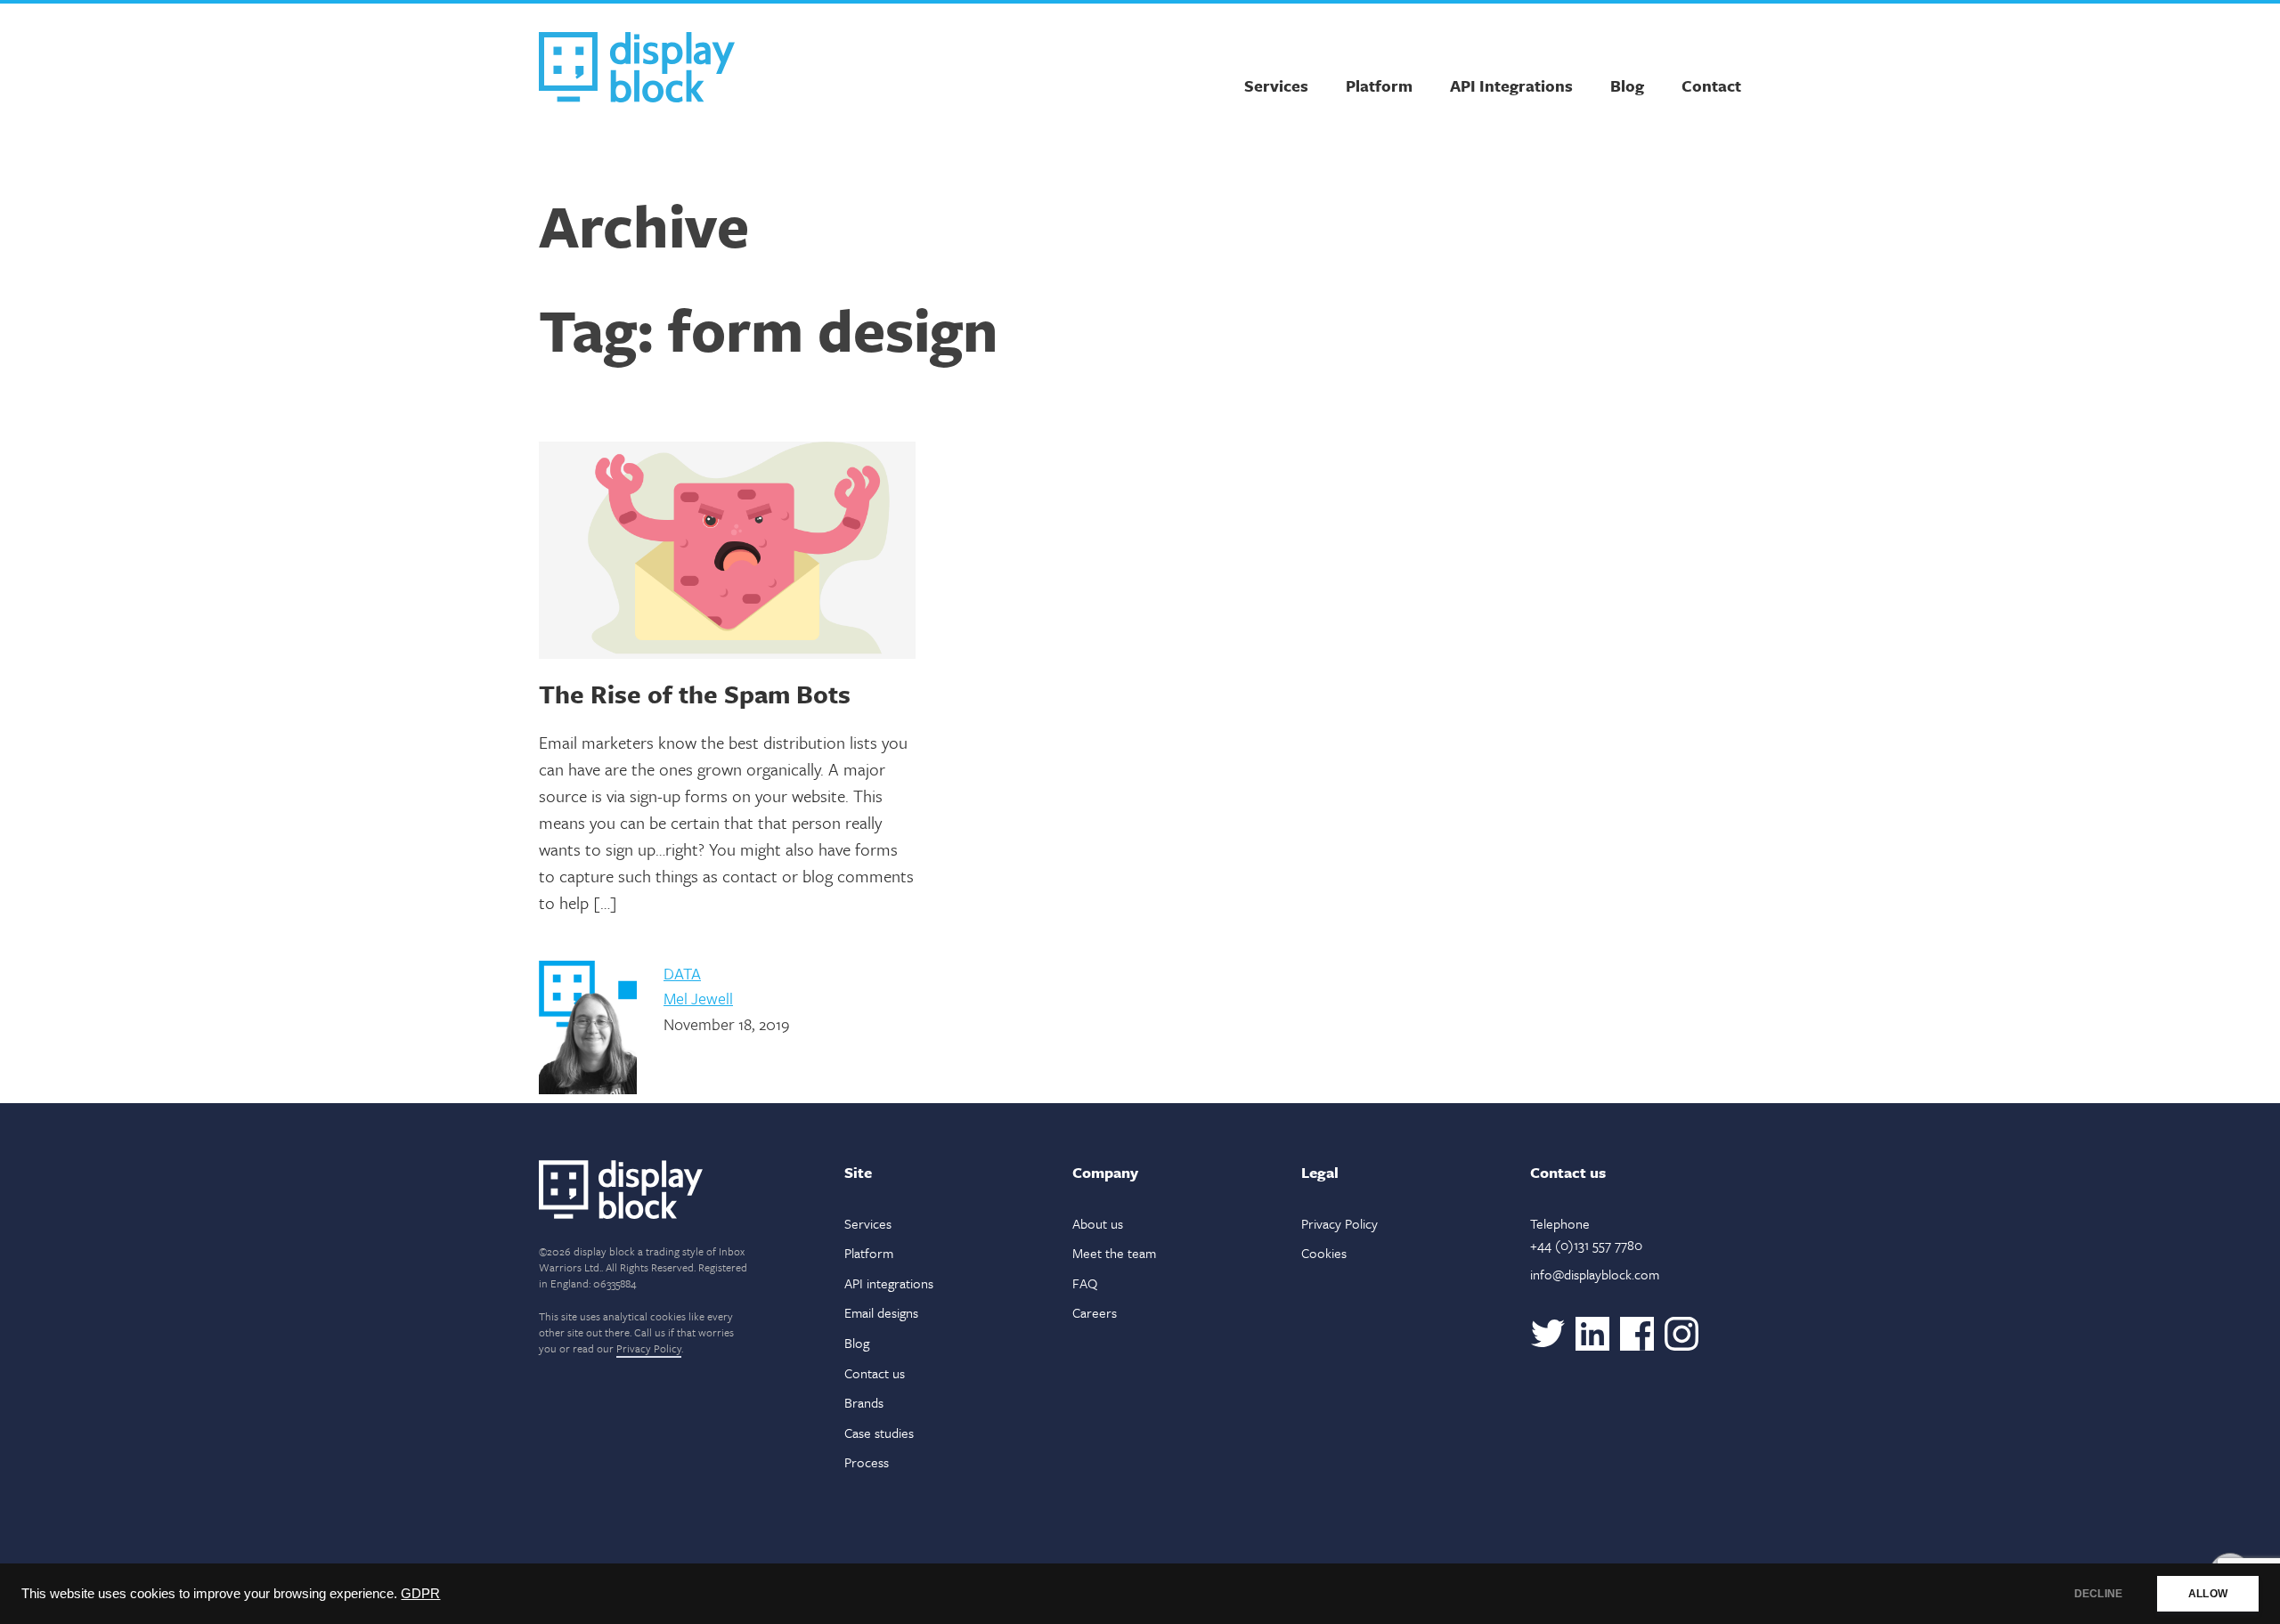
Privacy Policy (649, 1348)
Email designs (881, 1312)
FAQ (1085, 1283)
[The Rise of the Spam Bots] (727, 550)
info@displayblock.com (1595, 1274)
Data (682, 973)
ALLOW (2208, 1594)
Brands (864, 1402)
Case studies (879, 1433)
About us (1098, 1223)
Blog (1627, 85)
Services (1276, 85)
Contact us (875, 1373)
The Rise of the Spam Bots (695, 694)
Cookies (1324, 1253)
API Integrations (1511, 85)
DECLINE (2098, 1594)
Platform (1379, 85)
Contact (1711, 85)
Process (867, 1462)
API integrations (889, 1283)
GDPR (420, 1594)
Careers (1095, 1312)
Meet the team (1114, 1253)
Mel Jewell (698, 998)
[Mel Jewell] (588, 1089)
